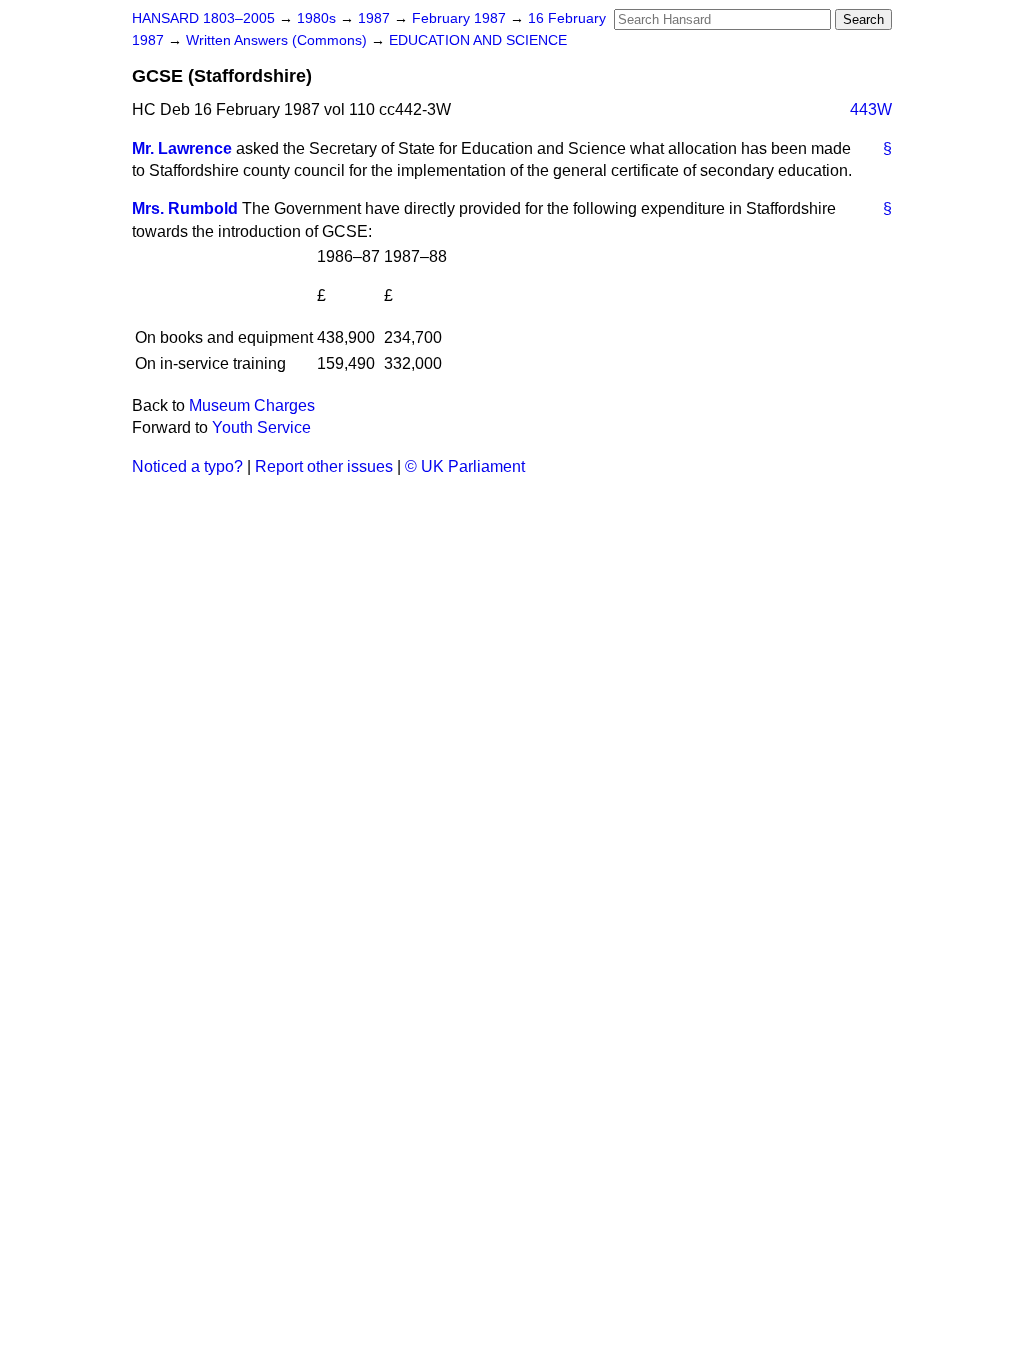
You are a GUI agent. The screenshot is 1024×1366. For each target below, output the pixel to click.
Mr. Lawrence (182, 148)
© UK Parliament (465, 466)
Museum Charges (252, 405)
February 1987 (461, 18)
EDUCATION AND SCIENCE (478, 40)
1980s (318, 18)
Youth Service (261, 427)
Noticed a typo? (187, 466)
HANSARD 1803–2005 (203, 18)
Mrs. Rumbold (185, 208)
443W (871, 109)
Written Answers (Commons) (278, 40)
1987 (376, 18)
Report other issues (324, 466)
